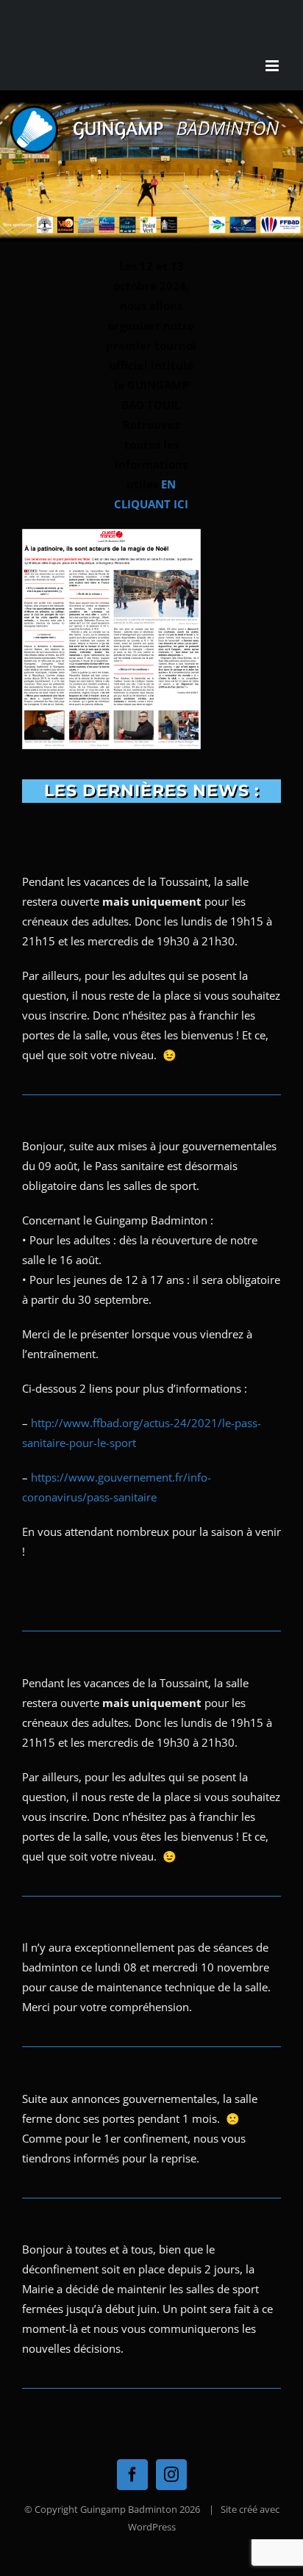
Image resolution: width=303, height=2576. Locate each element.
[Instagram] (171, 2475)
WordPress (152, 2527)
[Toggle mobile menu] (273, 66)
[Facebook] (132, 2475)
